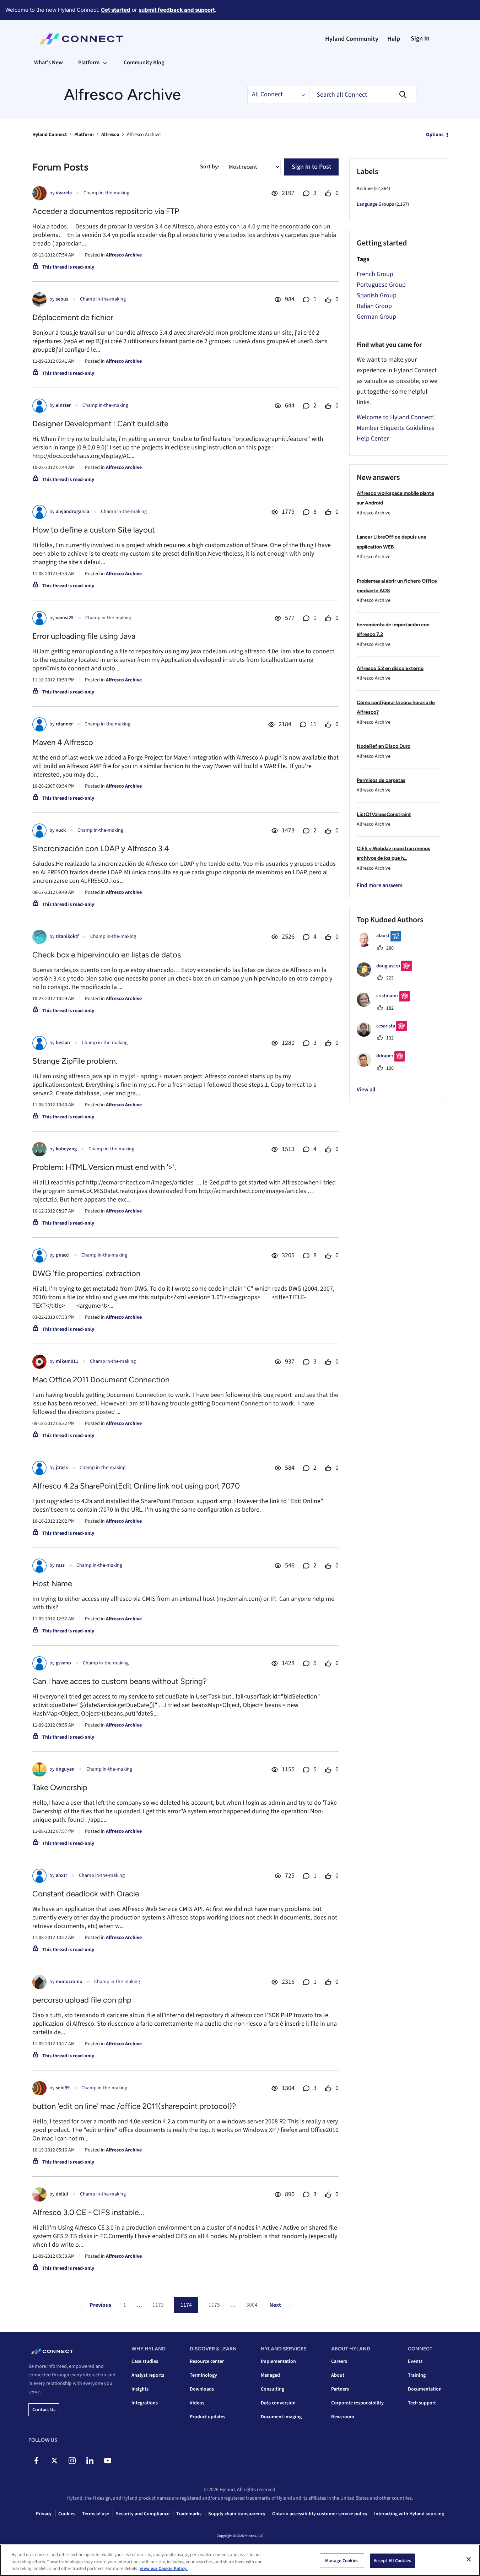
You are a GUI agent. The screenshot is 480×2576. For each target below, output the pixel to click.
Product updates (207, 2417)
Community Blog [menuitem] (144, 63)
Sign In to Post (311, 167)
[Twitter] (54, 2461)
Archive (365, 189)
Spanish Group (377, 295)
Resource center (207, 2361)
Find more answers (380, 885)
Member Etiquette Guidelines (396, 428)
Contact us (44, 2410)
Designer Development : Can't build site (100, 424)
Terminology (203, 2375)
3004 (252, 2305)
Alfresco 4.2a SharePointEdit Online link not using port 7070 (136, 1486)
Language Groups (375, 204)
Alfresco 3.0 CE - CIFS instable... (88, 2212)
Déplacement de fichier (73, 317)
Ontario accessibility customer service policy (320, 2514)
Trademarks (189, 2514)
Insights (140, 2389)
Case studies (145, 2361)
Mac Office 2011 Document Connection (101, 1380)
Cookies (67, 2514)
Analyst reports (148, 2375)
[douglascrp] (387, 975)
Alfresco (110, 135)
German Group (376, 317)
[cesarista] (384, 1035)
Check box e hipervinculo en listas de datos (107, 955)
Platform (84, 135)
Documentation (425, 2389)
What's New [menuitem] (48, 63)
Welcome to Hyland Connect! (396, 417)
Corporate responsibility (357, 2403)
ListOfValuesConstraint (384, 814)
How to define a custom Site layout (94, 530)
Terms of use (96, 2514)
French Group (375, 274)
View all (366, 1090)
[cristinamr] (386, 1005)
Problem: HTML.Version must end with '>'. (104, 1167)
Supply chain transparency (237, 2514)
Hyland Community (352, 39)
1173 (158, 2305)
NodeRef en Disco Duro (384, 746)
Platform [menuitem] (89, 63)
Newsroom (343, 2417)
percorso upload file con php (82, 2000)
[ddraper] (384, 1065)
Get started (116, 10)
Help (394, 39)
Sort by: (210, 167)
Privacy (44, 2514)
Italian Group (374, 306)
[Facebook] (36, 2461)
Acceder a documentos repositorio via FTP (106, 211)
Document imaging (281, 2417)
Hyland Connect (50, 135)
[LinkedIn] (90, 2461)
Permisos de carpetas (381, 780)
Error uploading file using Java (84, 636)
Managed (270, 2375)
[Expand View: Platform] (105, 63)
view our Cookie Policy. (164, 2569)
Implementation (278, 2361)
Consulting (273, 2389)
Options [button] (435, 135)
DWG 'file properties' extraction (86, 1273)
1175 (214, 2305)
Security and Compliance (143, 2514)
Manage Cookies (342, 2560)
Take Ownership (60, 1787)
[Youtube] (107, 2461)
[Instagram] (72, 2461)
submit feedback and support (177, 10)
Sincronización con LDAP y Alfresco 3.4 (101, 849)
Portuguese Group (381, 285)
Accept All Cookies (392, 2560)
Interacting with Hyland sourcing (409, 2514)
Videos (197, 2403)
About (338, 2375)
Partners (340, 2389)
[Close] (469, 2559)
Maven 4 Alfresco (63, 742)
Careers (339, 2361)
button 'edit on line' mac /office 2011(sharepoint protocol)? (134, 2106)
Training (417, 2375)
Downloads (202, 2389)
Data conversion (278, 2403)
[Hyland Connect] (81, 39)
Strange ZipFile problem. (75, 1061)
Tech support (422, 2403)
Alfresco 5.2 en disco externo (390, 668)
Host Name (52, 1584)
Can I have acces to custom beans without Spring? (120, 1681)
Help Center (373, 439)
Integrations (145, 2403)
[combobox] (363, 94)
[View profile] (39, 193)
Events (415, 2361)
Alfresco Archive (124, 255)
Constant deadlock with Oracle (86, 1894)
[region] (240, 2560)
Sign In (420, 39)
